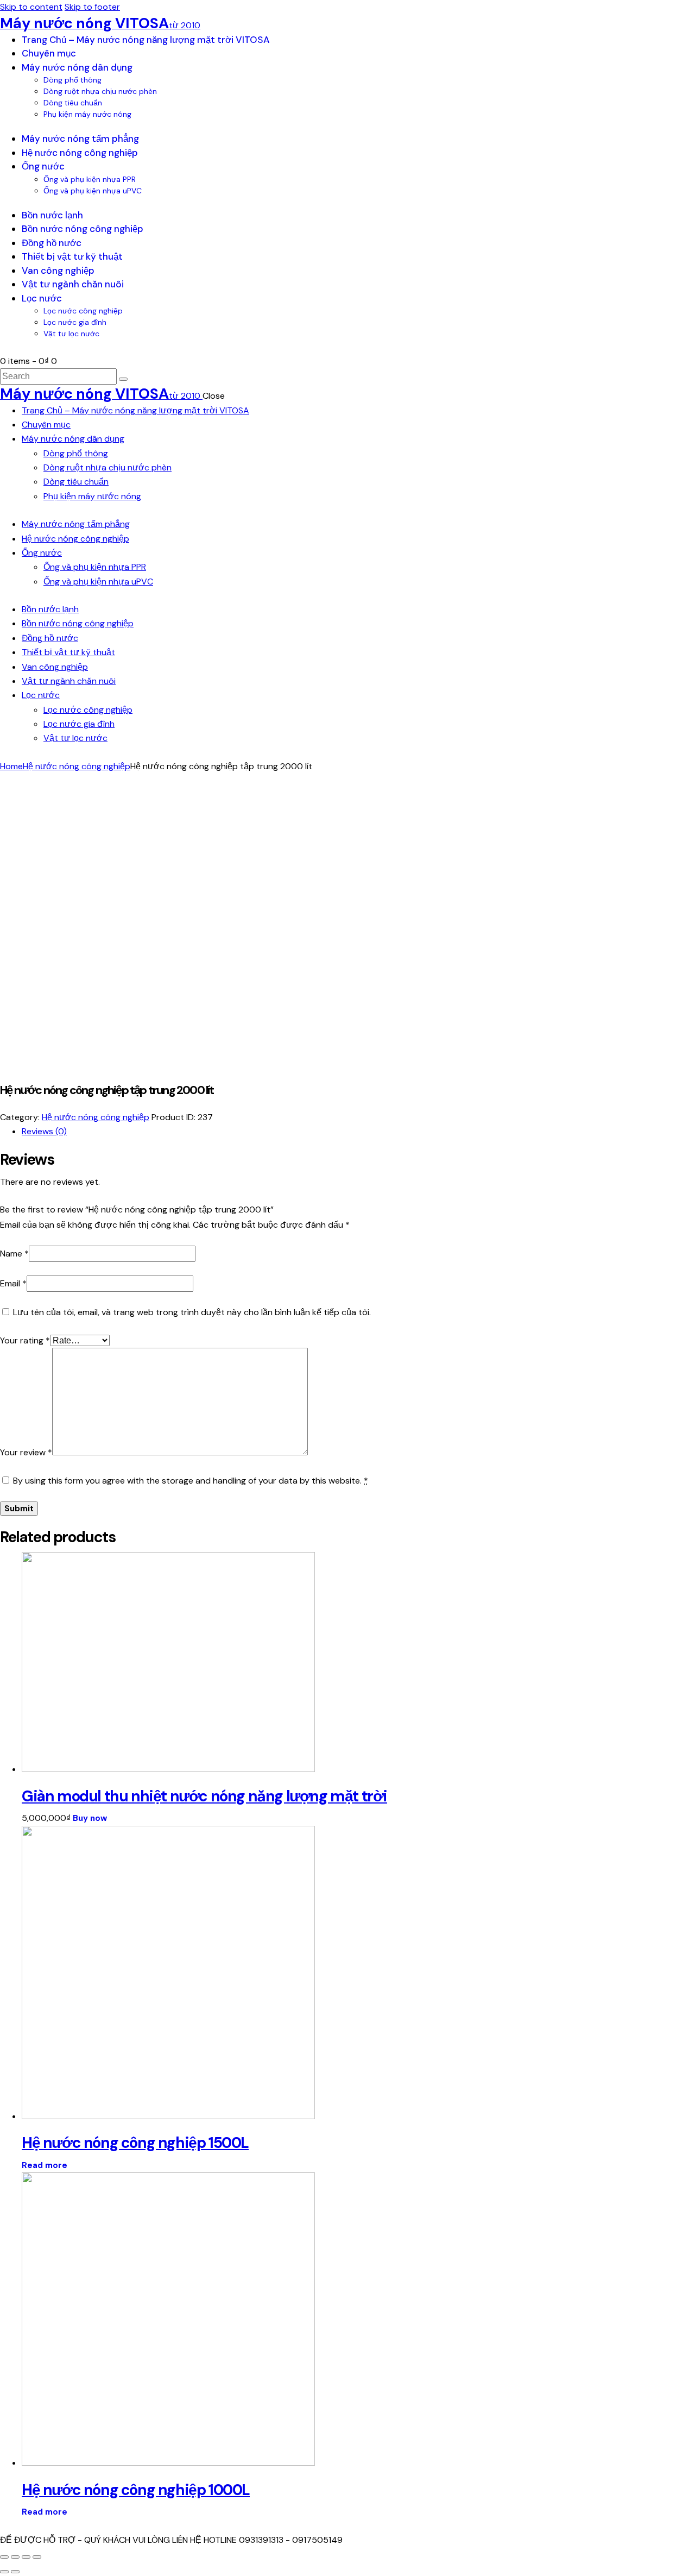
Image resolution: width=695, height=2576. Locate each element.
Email (13, 1283)
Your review (26, 1452)
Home (11, 766)
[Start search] (123, 379)
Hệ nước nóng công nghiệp (77, 766)
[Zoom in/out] (37, 2557)
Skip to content (31, 7)
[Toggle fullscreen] (26, 2557)
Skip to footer (92, 7)
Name (14, 1254)
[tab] (358, 1132)
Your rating (25, 1340)
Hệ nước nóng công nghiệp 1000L (136, 2490)
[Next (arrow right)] (15, 2572)
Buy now (90, 1818)
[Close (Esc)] (4, 2557)
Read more (45, 2165)
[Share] (15, 2557)
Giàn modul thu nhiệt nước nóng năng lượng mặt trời (204, 1796)
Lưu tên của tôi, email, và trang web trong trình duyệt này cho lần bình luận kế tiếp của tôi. (192, 1312)
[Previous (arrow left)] (4, 2572)
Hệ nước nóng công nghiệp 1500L (135, 2143)
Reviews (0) (44, 1131)
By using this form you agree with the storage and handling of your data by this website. (191, 1481)
